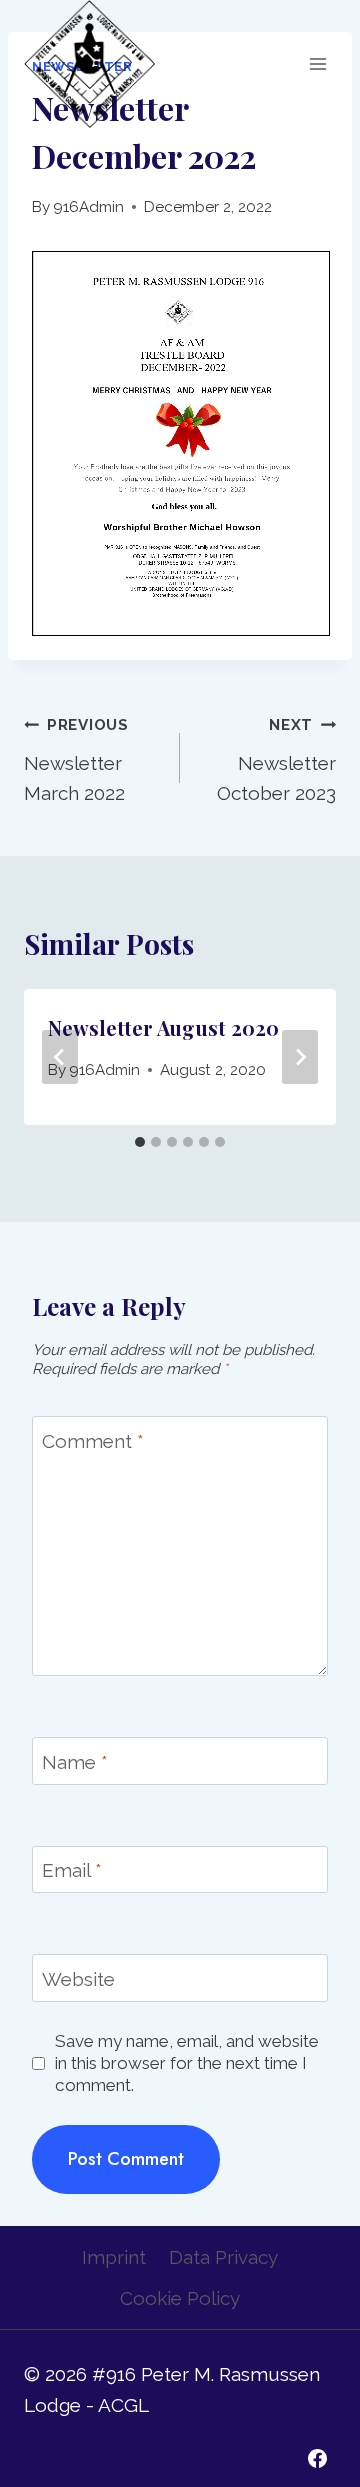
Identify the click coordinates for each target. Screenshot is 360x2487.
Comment (93, 1440)
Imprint (114, 2257)
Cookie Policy (180, 2298)
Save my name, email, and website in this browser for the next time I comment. (187, 2063)
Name (75, 1762)
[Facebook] (317, 2458)
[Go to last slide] (60, 1057)
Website (78, 1978)
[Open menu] (317, 63)
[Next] (300, 1057)
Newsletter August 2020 (163, 1027)
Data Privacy (223, 2257)
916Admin (88, 207)
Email (72, 1870)
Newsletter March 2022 (76, 760)
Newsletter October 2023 (276, 760)
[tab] (140, 1142)
